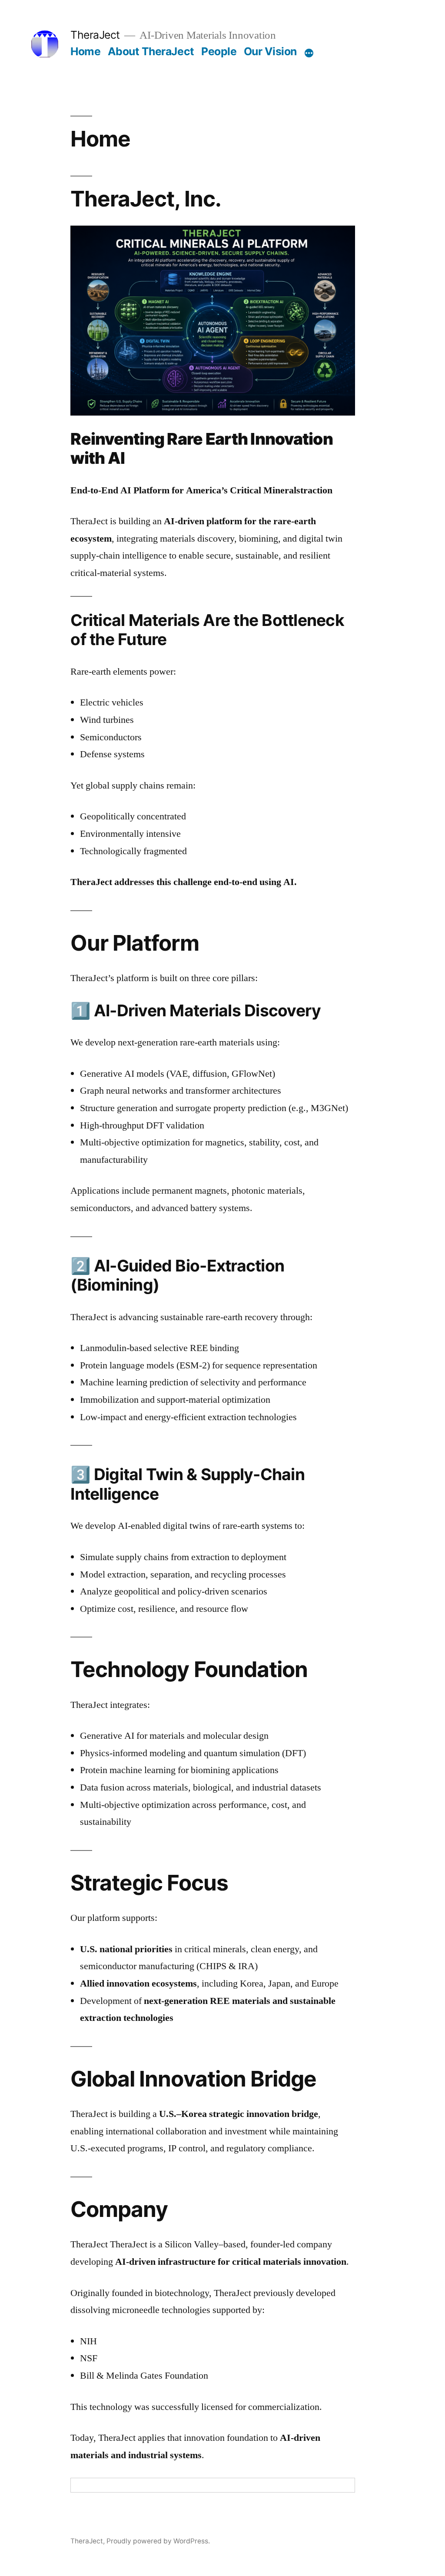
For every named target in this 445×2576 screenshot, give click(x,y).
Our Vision (270, 51)
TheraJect (95, 35)
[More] (309, 53)
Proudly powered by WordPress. (158, 2541)
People (219, 51)
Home (85, 51)
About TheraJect (151, 51)
